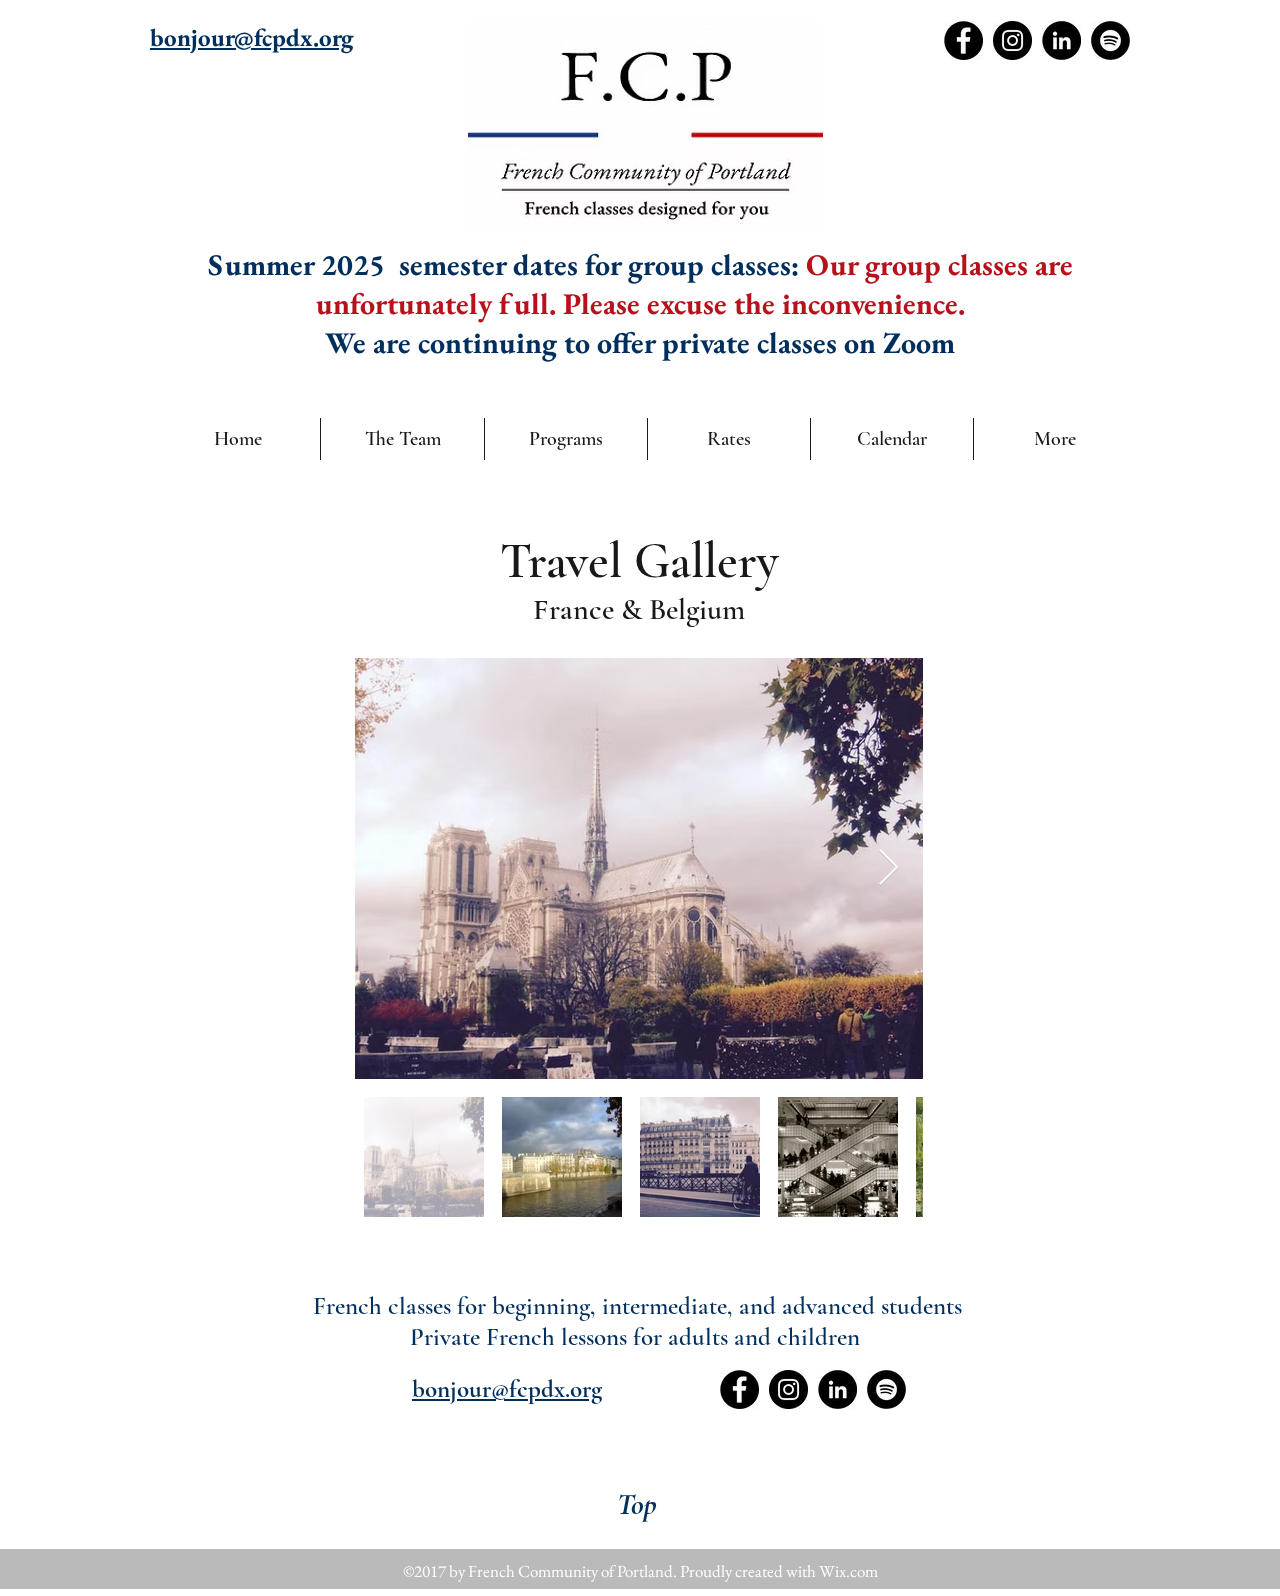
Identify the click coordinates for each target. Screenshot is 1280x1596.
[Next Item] (888, 868)
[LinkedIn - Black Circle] (1061, 40)
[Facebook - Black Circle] (963, 40)
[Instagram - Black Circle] (1012, 40)
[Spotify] (1110, 40)
